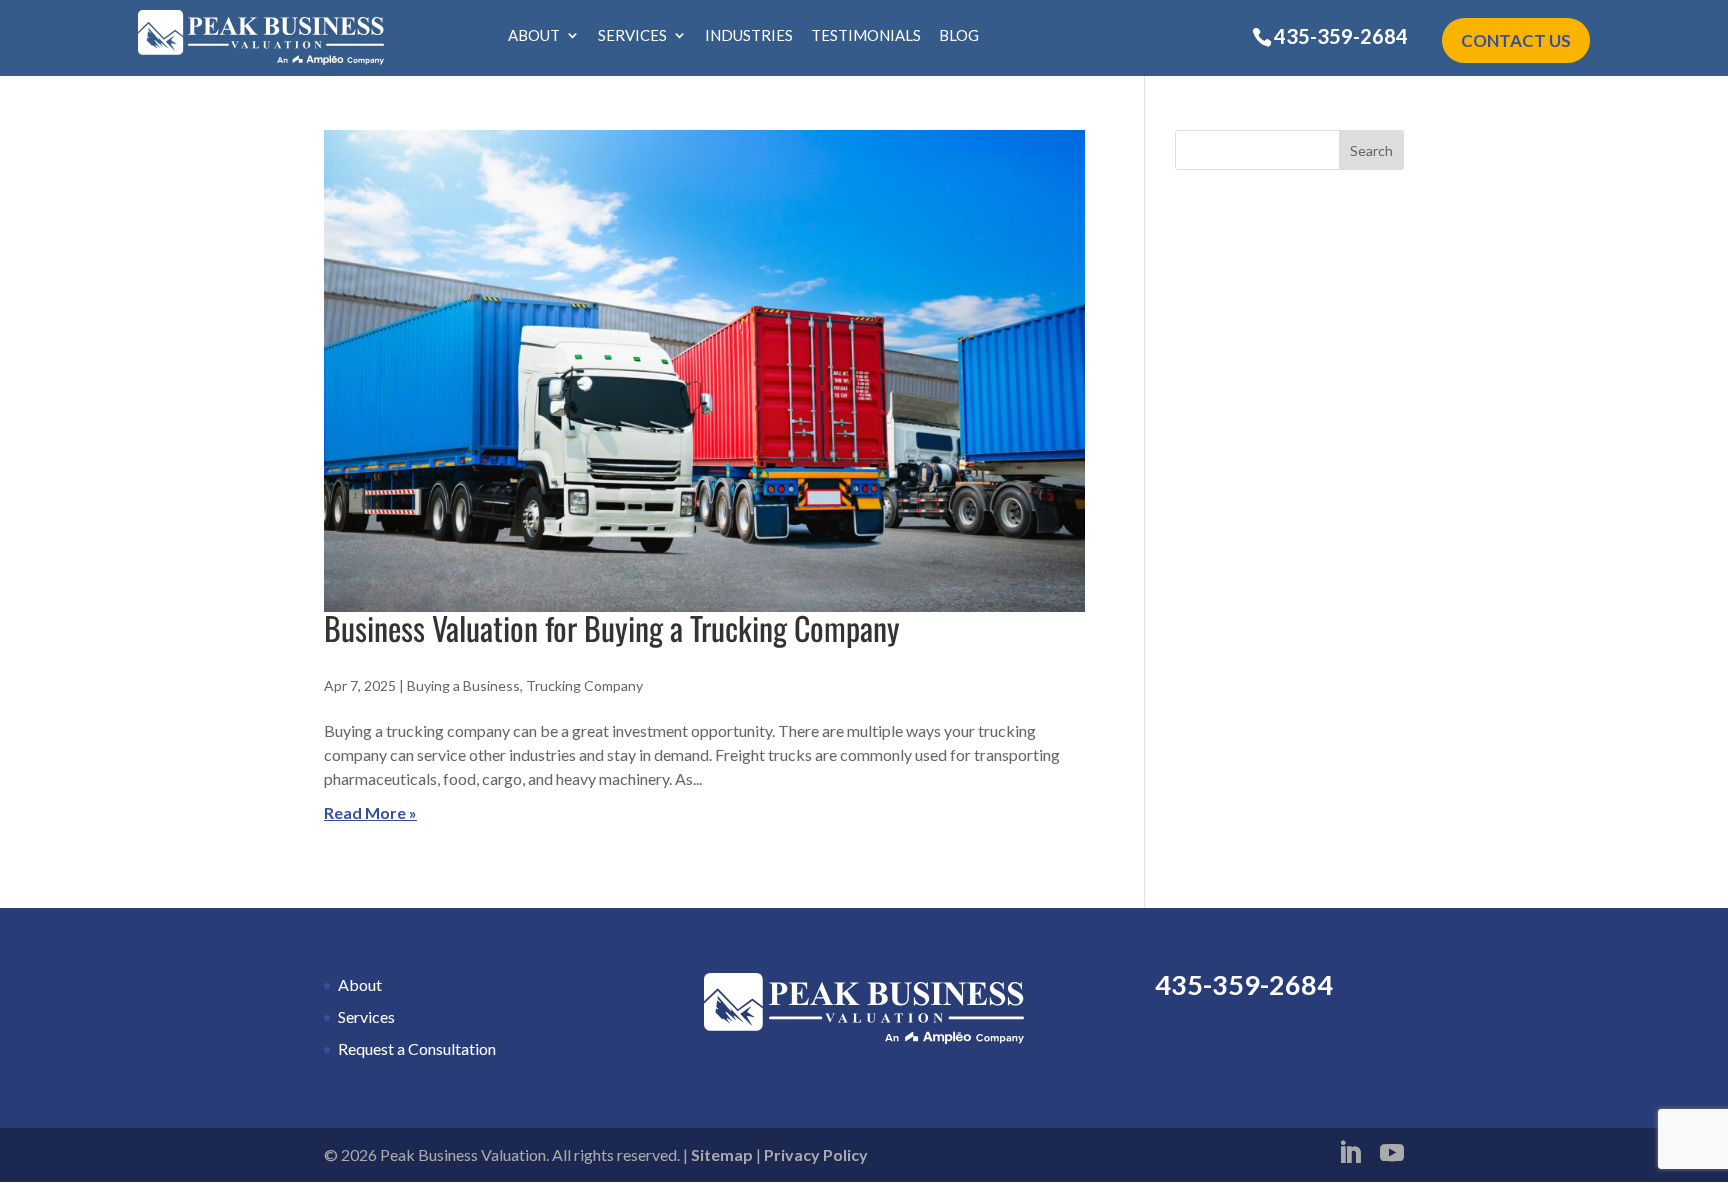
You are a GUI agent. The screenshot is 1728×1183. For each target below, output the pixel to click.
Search (1371, 150)
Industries (749, 36)
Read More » (370, 812)
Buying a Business (463, 685)
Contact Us (1516, 40)
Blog (959, 36)
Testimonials (866, 36)
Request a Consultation (417, 1048)
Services (632, 36)
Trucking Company (584, 685)
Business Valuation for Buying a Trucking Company (612, 627)
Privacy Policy (816, 1154)
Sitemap (722, 1154)
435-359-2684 (1341, 36)
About (534, 36)
